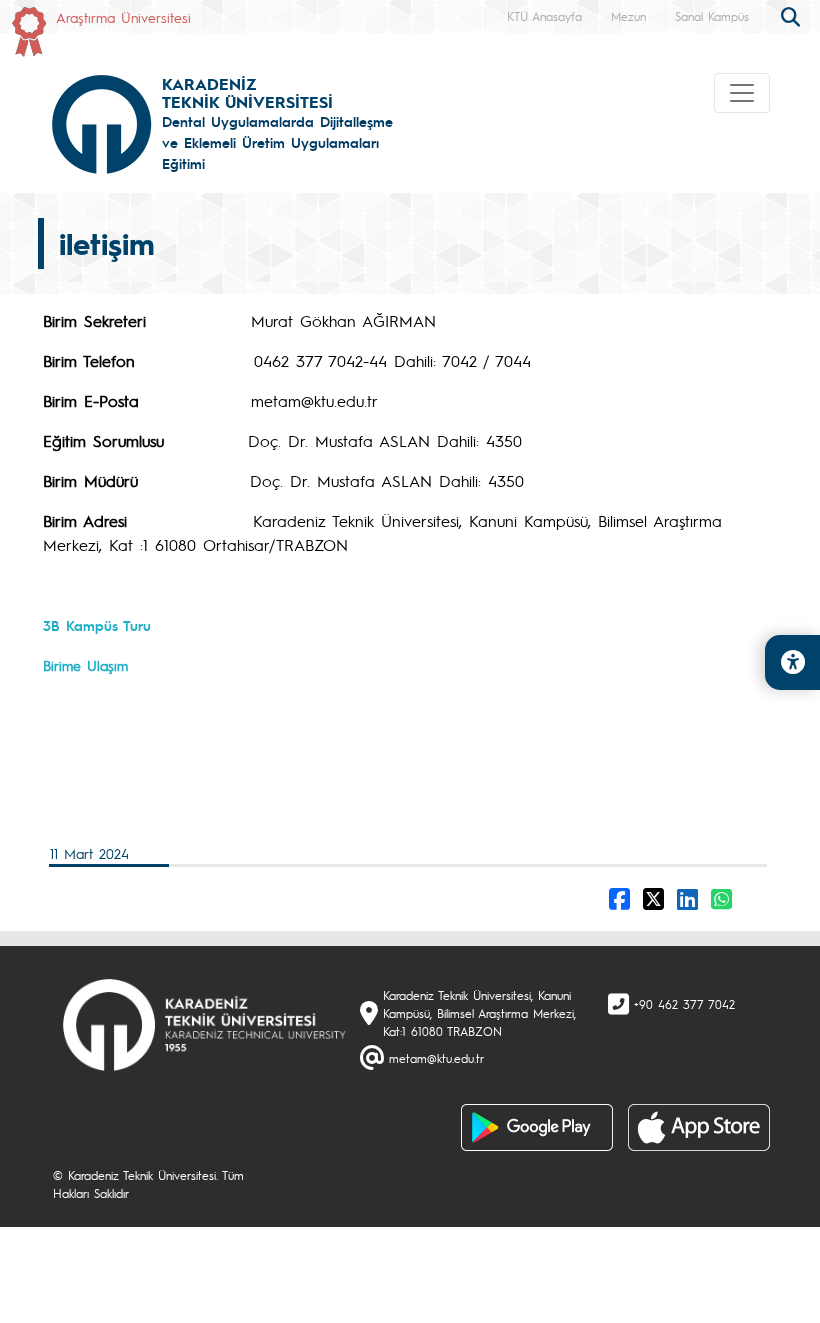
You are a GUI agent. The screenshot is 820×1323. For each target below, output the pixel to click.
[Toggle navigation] (742, 93)
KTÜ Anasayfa (544, 16)
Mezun (628, 16)
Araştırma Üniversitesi (123, 17)
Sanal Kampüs (712, 16)
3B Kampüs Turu (97, 625)
